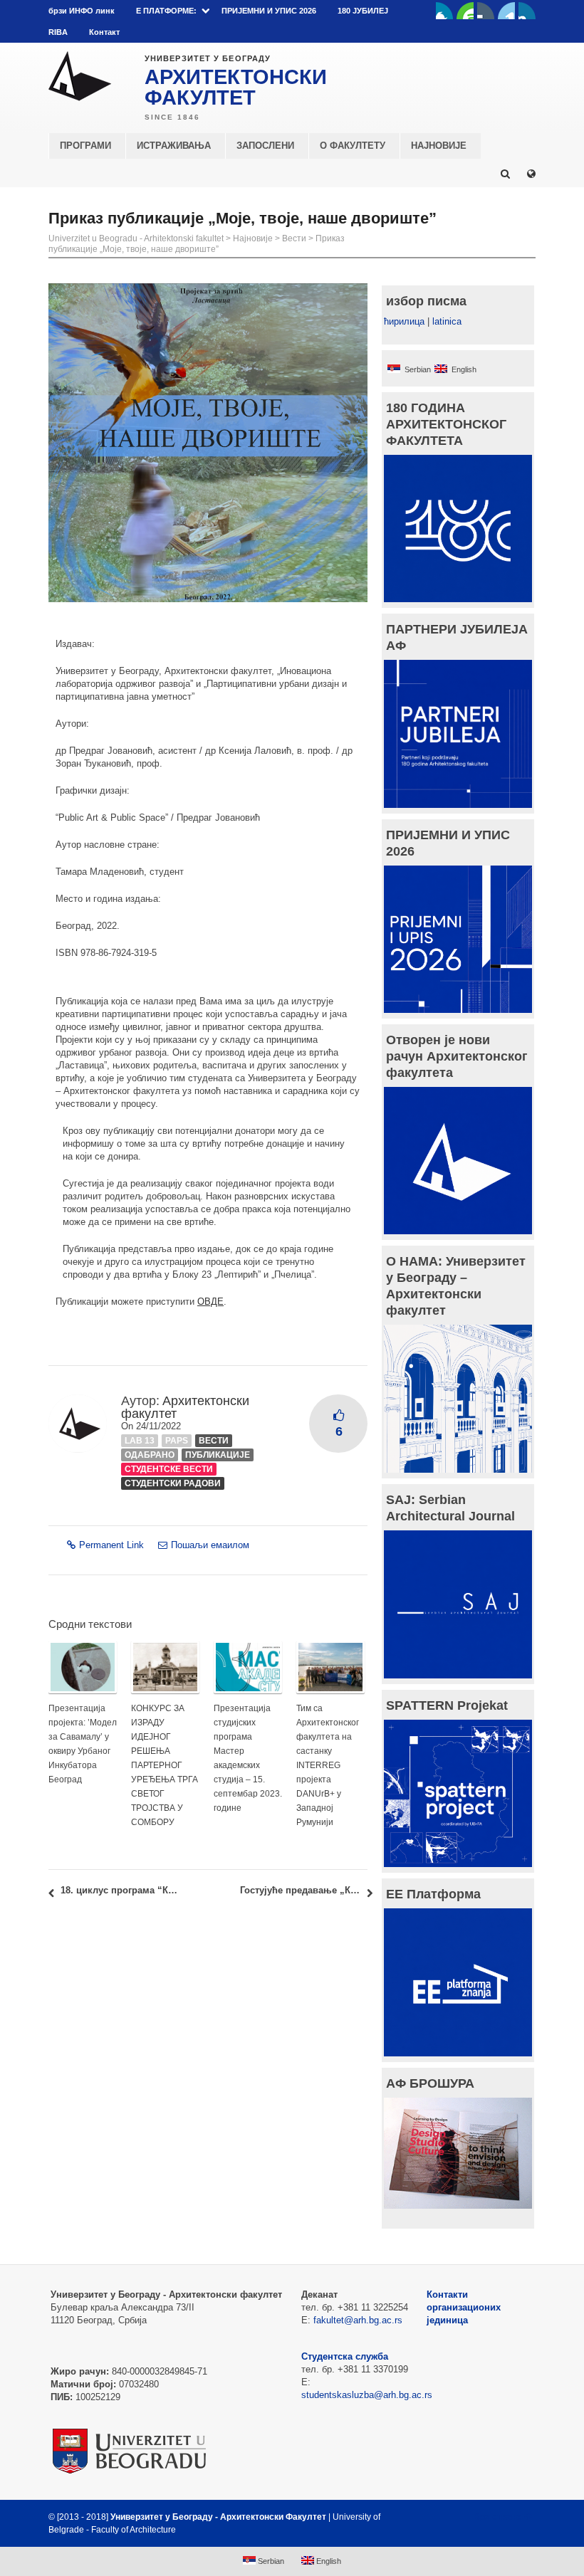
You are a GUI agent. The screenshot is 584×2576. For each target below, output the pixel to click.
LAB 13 (140, 1441)
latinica (447, 321)
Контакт (104, 32)
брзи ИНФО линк (82, 11)
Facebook (444, 11)
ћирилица (404, 321)
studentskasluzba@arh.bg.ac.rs (367, 2395)
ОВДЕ (210, 1302)
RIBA (58, 32)
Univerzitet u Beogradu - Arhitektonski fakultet (136, 238)
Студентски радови (173, 1483)
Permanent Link (111, 1545)
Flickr (486, 11)
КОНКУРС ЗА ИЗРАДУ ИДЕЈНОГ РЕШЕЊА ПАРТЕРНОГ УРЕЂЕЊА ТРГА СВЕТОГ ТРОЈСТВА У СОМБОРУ (165, 1765)
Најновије (253, 238)
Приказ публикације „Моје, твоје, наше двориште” (197, 244)
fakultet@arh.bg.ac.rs (358, 2320)
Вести (294, 238)
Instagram (527, 11)
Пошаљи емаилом (210, 1545)
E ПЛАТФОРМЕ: (166, 11)
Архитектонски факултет (185, 1407)
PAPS (177, 1441)
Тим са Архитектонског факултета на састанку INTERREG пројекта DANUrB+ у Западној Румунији (328, 1765)
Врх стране (497, 2517)
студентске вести (169, 1469)
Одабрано (150, 1455)
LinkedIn (506, 11)
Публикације (218, 1455)
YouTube (465, 11)
